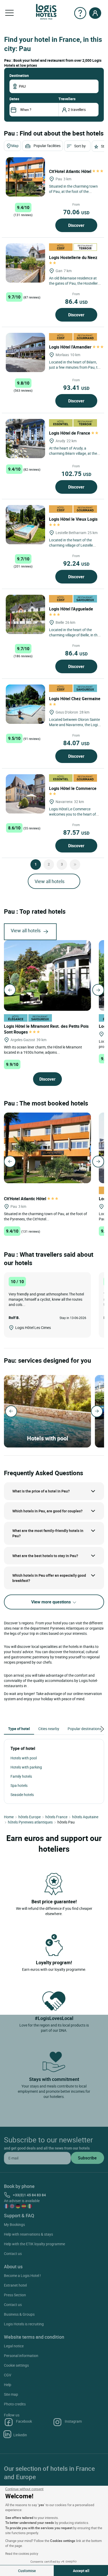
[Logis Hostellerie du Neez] (25, 263)
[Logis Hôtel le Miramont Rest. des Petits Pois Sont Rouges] (47, 975)
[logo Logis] (46, 11)
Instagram (73, 2421)
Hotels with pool (24, 1758)
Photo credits (15, 2404)
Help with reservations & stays (28, 2234)
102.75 (76, 474)
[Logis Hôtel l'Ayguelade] (25, 614)
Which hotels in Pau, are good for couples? (47, 1511)
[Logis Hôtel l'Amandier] (25, 352)
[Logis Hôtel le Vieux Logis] (25, 525)
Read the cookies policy (22, 2553)
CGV (8, 2375)
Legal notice (14, 2346)
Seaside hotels (22, 1795)
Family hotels (21, 1776)
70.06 (76, 212)
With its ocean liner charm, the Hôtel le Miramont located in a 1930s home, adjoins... (43, 1050)
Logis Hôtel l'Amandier (71, 347)
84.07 (76, 743)
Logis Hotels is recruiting (24, 2324)
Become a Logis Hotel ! (22, 2275)
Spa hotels (19, 1785)
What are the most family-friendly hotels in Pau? (48, 1533)
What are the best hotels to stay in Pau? (45, 1556)
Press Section (15, 2295)
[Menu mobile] (9, 13)
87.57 (76, 832)
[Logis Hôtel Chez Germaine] (25, 704)
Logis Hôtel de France (70, 433)
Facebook (24, 2421)
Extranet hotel (15, 2285)
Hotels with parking (26, 1767)
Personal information (21, 2356)
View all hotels (50, 881)
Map (15, 146)
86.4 (76, 301)
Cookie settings (16, 2365)
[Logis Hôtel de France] (25, 439)
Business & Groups (19, 2314)
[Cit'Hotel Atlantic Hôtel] (25, 177)
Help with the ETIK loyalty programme (34, 2244)
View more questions (52, 1602)
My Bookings (14, 2224)
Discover (76, 225)
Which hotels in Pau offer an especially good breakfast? (49, 1578)
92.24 (76, 563)
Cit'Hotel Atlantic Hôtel (71, 171)
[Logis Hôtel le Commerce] (25, 794)
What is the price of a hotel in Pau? (41, 1491)
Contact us (13, 2254)
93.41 (76, 388)
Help (8, 2385)
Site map (11, 2394)
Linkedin (20, 2435)
